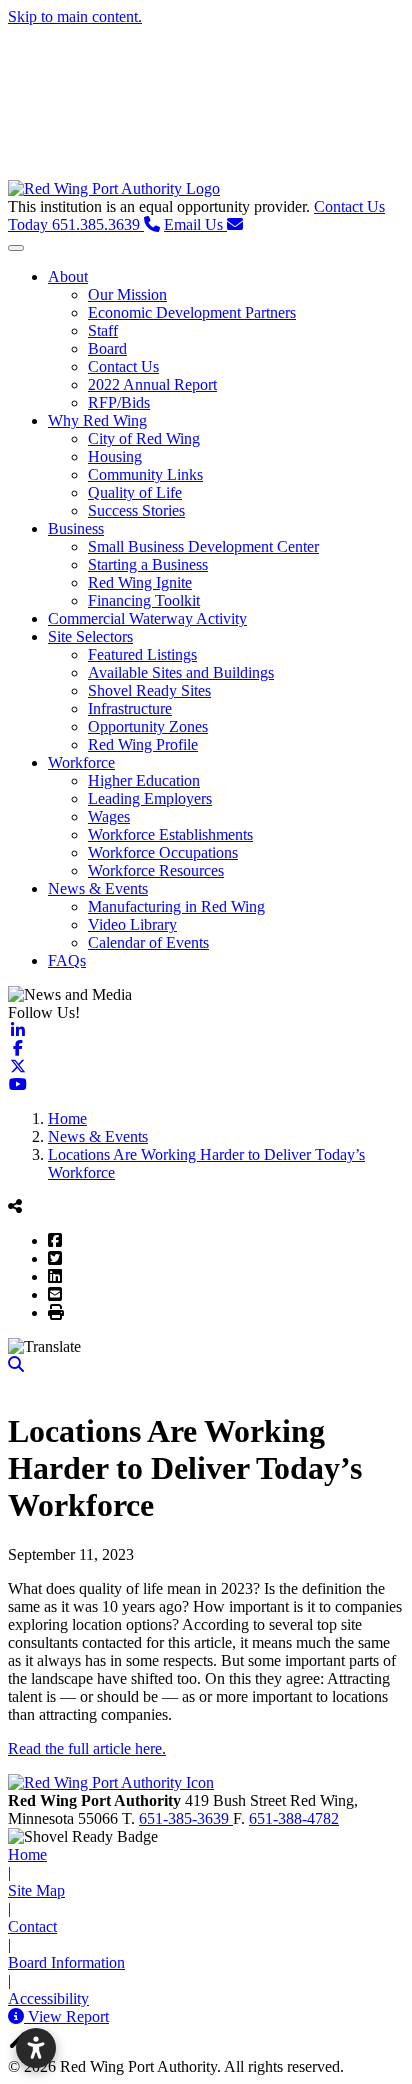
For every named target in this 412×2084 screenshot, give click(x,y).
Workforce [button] (81, 762)
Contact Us (123, 366)
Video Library (132, 924)
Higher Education (144, 780)
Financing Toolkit (144, 600)
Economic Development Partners (192, 312)
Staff (103, 330)
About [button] (68, 276)
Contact (32, 1926)
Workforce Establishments (170, 834)
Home (27, 1854)
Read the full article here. (87, 1748)
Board (107, 348)
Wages (109, 816)
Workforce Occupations (163, 852)
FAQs (67, 960)
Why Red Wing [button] (97, 420)
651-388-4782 (294, 1818)
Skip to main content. (75, 16)
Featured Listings (142, 654)
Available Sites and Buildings (181, 672)
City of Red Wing (144, 438)
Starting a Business (148, 564)
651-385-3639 (186, 1818)
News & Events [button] (98, 888)
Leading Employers (150, 798)
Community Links (145, 474)
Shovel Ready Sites (149, 690)
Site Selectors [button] (90, 636)
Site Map (36, 1890)
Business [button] (76, 528)
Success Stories (136, 510)
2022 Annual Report (152, 384)
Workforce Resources (156, 870)
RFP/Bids (119, 402)
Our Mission (127, 294)
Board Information (66, 1962)
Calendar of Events (148, 942)
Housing (115, 456)
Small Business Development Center (203, 546)
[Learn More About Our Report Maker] (18, 2016)
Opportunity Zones (148, 726)
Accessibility (48, 1998)
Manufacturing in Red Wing (176, 906)
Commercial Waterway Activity (147, 618)
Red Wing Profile (143, 744)
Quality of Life (135, 492)
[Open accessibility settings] (36, 2048)
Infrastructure (130, 708)
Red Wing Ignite (140, 582)
